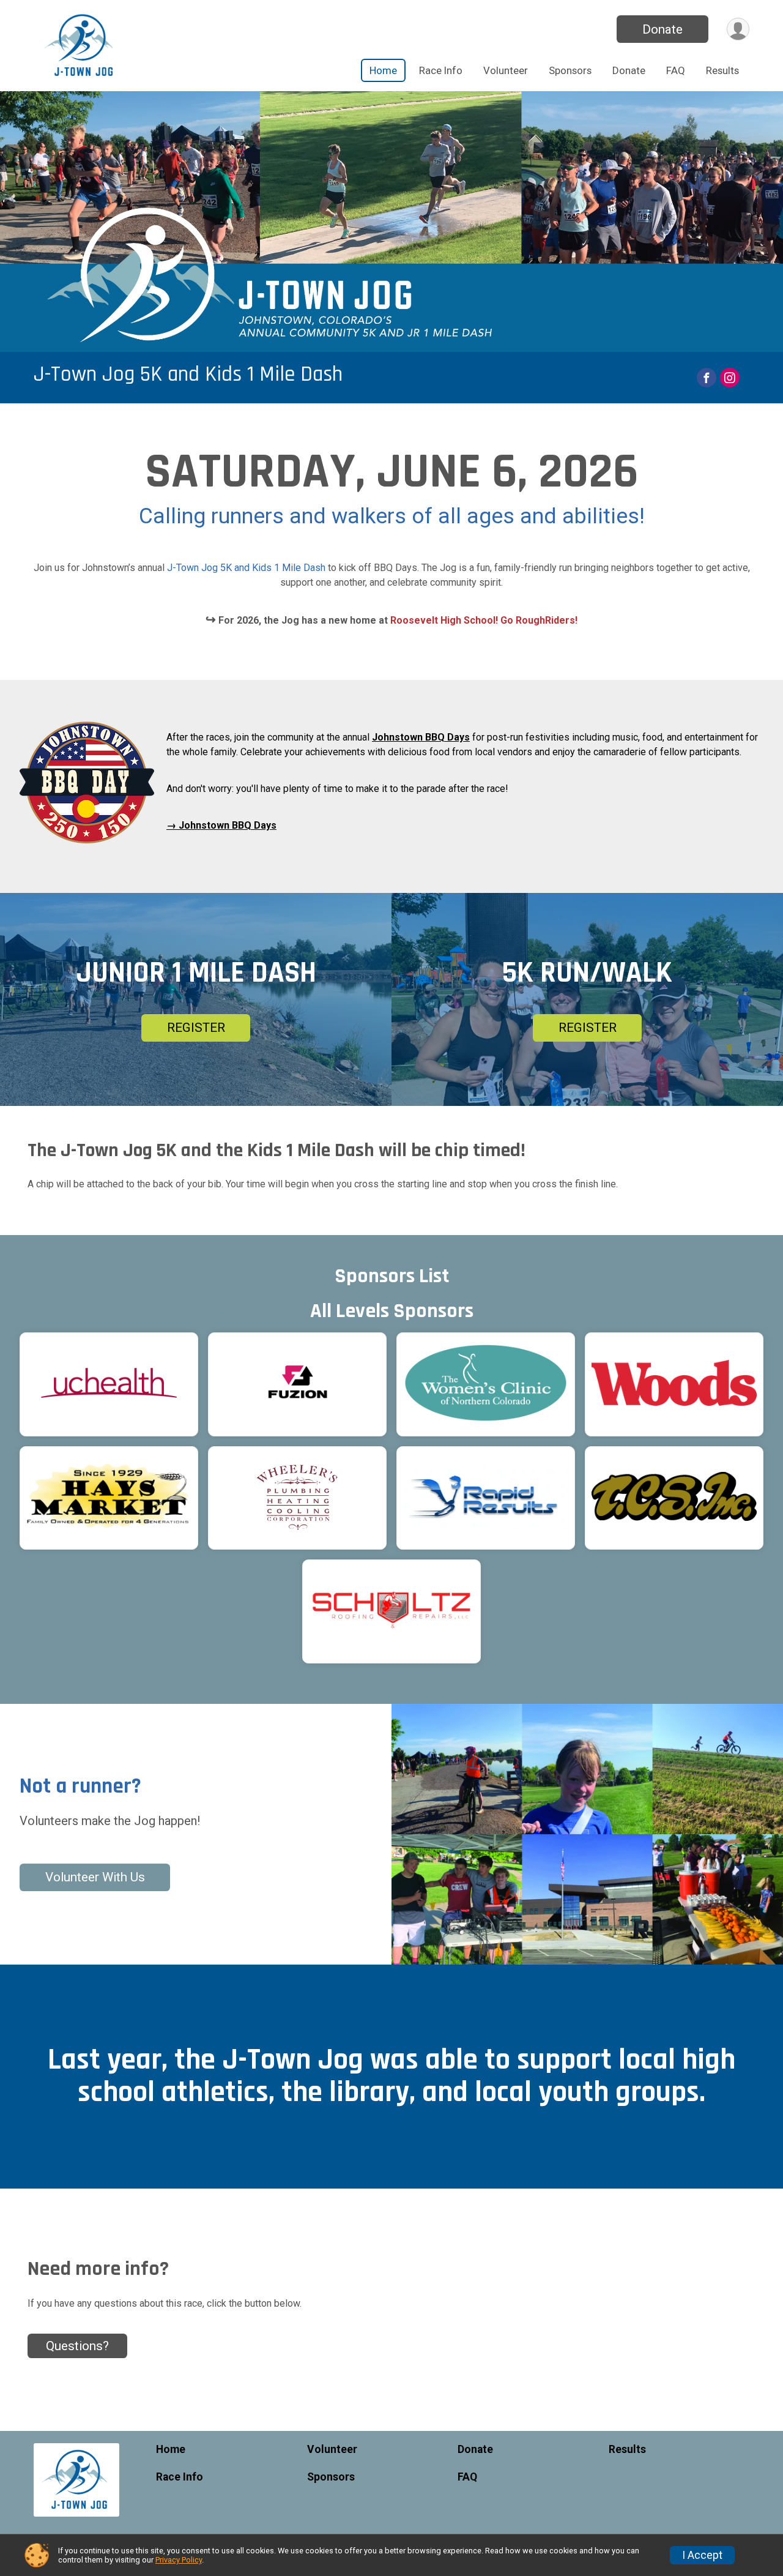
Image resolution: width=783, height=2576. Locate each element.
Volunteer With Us (95, 1877)
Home (383, 70)
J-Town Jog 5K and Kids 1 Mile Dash (188, 374)
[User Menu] (738, 29)
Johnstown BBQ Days (421, 737)
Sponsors (570, 70)
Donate (662, 29)
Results (722, 70)
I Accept (702, 2555)
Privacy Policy (179, 2560)
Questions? (77, 2346)
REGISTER (196, 1028)
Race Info (441, 70)
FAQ (676, 70)
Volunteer (506, 70)
